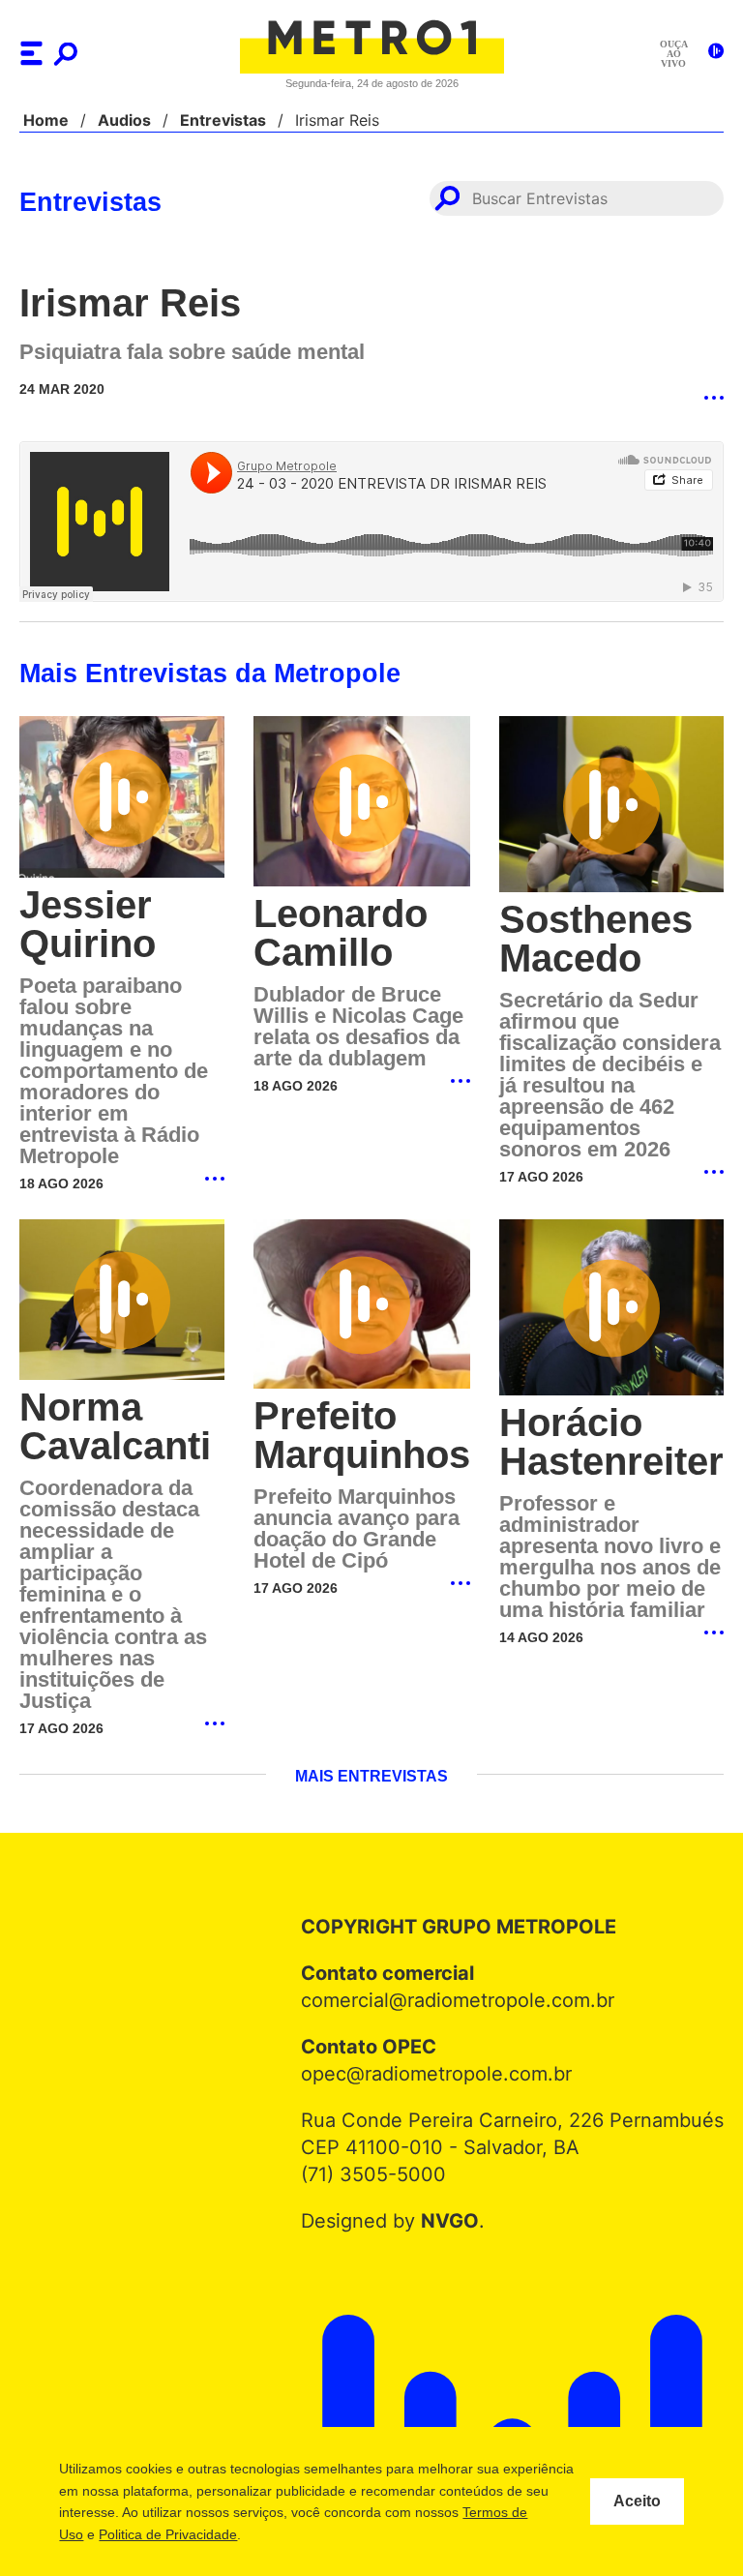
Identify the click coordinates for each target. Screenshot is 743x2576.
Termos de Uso (152, 2534)
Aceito (637, 2501)
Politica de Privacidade (283, 2534)
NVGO (454, 2219)
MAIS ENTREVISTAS (371, 1775)
